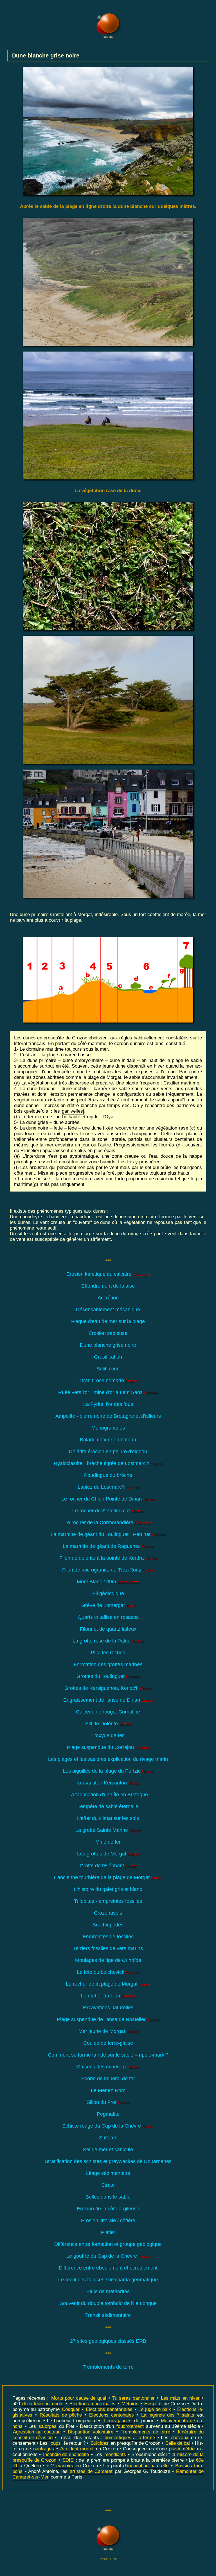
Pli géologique (108, 1593)
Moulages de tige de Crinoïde (108, 1960)
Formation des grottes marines (108, 1664)
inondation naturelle (148, 2466)
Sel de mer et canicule (108, 2150)
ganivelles (72, 1111)
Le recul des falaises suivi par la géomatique (108, 2280)
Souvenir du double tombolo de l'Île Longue (108, 2303)
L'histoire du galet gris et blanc (108, 1889)
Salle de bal (178, 2443)
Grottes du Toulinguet (108, 1676)
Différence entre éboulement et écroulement (108, 2268)
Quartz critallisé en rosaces (108, 1617)
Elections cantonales (111, 2415)
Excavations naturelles (108, 2008)
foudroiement (130, 2426)
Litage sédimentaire (108, 2173)
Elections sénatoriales (109, 2409)
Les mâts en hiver (180, 2398)
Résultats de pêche (61, 2415)
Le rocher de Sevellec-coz (108, 1511)
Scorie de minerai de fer (108, 2079)
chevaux (180, 2438)
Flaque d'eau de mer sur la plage (108, 1321)
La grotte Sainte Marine (108, 1830)
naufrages (44, 2449)
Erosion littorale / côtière (108, 2221)
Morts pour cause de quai (79, 2398)
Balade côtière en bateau (108, 1440)
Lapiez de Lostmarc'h (108, 1487)
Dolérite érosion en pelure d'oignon (108, 1452)
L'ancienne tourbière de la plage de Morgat (108, 1877)
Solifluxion (108, 1369)
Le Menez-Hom (108, 2090)
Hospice (153, 2404)
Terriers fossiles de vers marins (108, 1948)
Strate (108, 2185)
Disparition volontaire (90, 2432)
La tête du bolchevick (108, 1972)
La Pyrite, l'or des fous (108, 1404)
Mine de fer (108, 1842)
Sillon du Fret (108, 2102)
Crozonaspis (108, 1913)
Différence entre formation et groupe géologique (108, 2244)
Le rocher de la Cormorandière (108, 1523)
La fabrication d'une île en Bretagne (108, 1795)
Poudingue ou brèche (108, 1475)
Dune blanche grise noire (108, 1345)
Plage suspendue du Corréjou (108, 1747)
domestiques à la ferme (130, 2438)
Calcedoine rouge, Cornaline (108, 1712)
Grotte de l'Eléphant (108, 1866)
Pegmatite (108, 2114)
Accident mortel (77, 2449)
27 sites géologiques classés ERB (108, 2341)
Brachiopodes (108, 1925)
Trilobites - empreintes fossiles (108, 1901)
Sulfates (108, 2138)
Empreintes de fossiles (108, 1937)
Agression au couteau (37, 2432)
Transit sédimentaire (108, 2315)
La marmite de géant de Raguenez (108, 1546)
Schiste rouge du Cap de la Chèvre (108, 2126)
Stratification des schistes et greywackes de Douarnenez (108, 2161)
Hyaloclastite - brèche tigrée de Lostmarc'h (108, 1463)
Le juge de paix (155, 2409)
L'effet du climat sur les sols (108, 1818)
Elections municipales (93, 2404)
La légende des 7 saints (168, 2415)
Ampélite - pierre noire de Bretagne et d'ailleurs (108, 1416)
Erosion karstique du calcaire (108, 1274)
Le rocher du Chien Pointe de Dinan (108, 1499)
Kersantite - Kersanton (108, 1783)
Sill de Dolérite (108, 1724)
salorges (48, 2426)
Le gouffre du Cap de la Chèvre (108, 2256)
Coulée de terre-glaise (108, 2043)
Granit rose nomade (108, 1381)
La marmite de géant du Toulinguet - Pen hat (108, 1534)
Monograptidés (108, 1428)
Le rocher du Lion (108, 1996)
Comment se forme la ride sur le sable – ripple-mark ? (108, 2055)
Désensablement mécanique (108, 1310)
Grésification (108, 1357)
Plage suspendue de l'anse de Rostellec (108, 2019)
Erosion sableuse (108, 1333)
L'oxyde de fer (108, 1735)
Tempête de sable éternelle (108, 1806)
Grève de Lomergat (108, 1605)
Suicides (100, 2443)
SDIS (68, 2460)
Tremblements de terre (108, 2367)
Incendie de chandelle (66, 2454)
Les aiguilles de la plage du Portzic (108, 1771)
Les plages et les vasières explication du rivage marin (108, 1759)
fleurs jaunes (118, 2421)
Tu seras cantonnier (133, 2398)
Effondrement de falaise (108, 1286)
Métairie (130, 2404)
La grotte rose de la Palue (108, 1641)
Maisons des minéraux (108, 2067)
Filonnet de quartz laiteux (108, 1629)
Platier (108, 2232)
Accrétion (108, 1298)
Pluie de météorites (108, 2291)
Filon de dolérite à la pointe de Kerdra (108, 1558)
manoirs (65, 2466)
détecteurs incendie (43, 2404)
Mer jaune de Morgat (108, 2031)
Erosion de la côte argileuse (108, 2209)
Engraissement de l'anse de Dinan (108, 1700)
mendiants (115, 2454)
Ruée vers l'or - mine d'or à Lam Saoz (108, 1392)
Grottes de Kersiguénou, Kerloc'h (108, 1688)
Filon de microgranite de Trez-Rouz (108, 1570)
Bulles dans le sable (108, 2197)
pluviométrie (182, 2449)
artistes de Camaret (91, 2471)
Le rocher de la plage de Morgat (108, 1984)
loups (55, 2443)
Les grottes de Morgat (108, 1854)
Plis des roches (108, 1653)
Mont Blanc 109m (108, 1582)
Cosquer (71, 2409)
